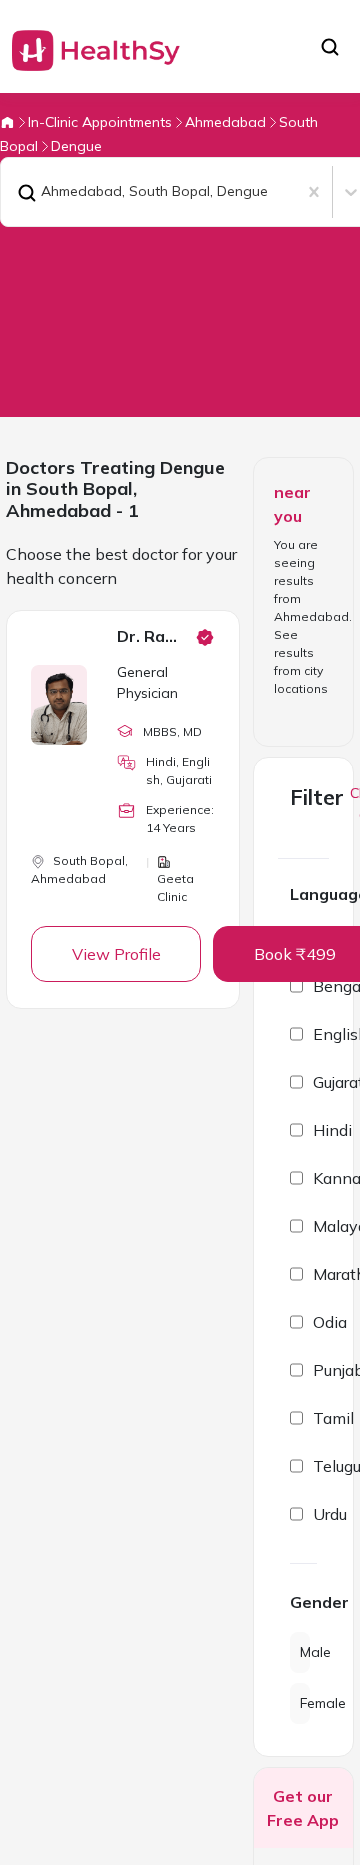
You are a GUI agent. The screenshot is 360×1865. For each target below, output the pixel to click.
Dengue (76, 146)
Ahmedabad (225, 122)
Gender (303, 1602)
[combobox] (13, 192)
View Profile (116, 954)
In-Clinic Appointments (100, 122)
